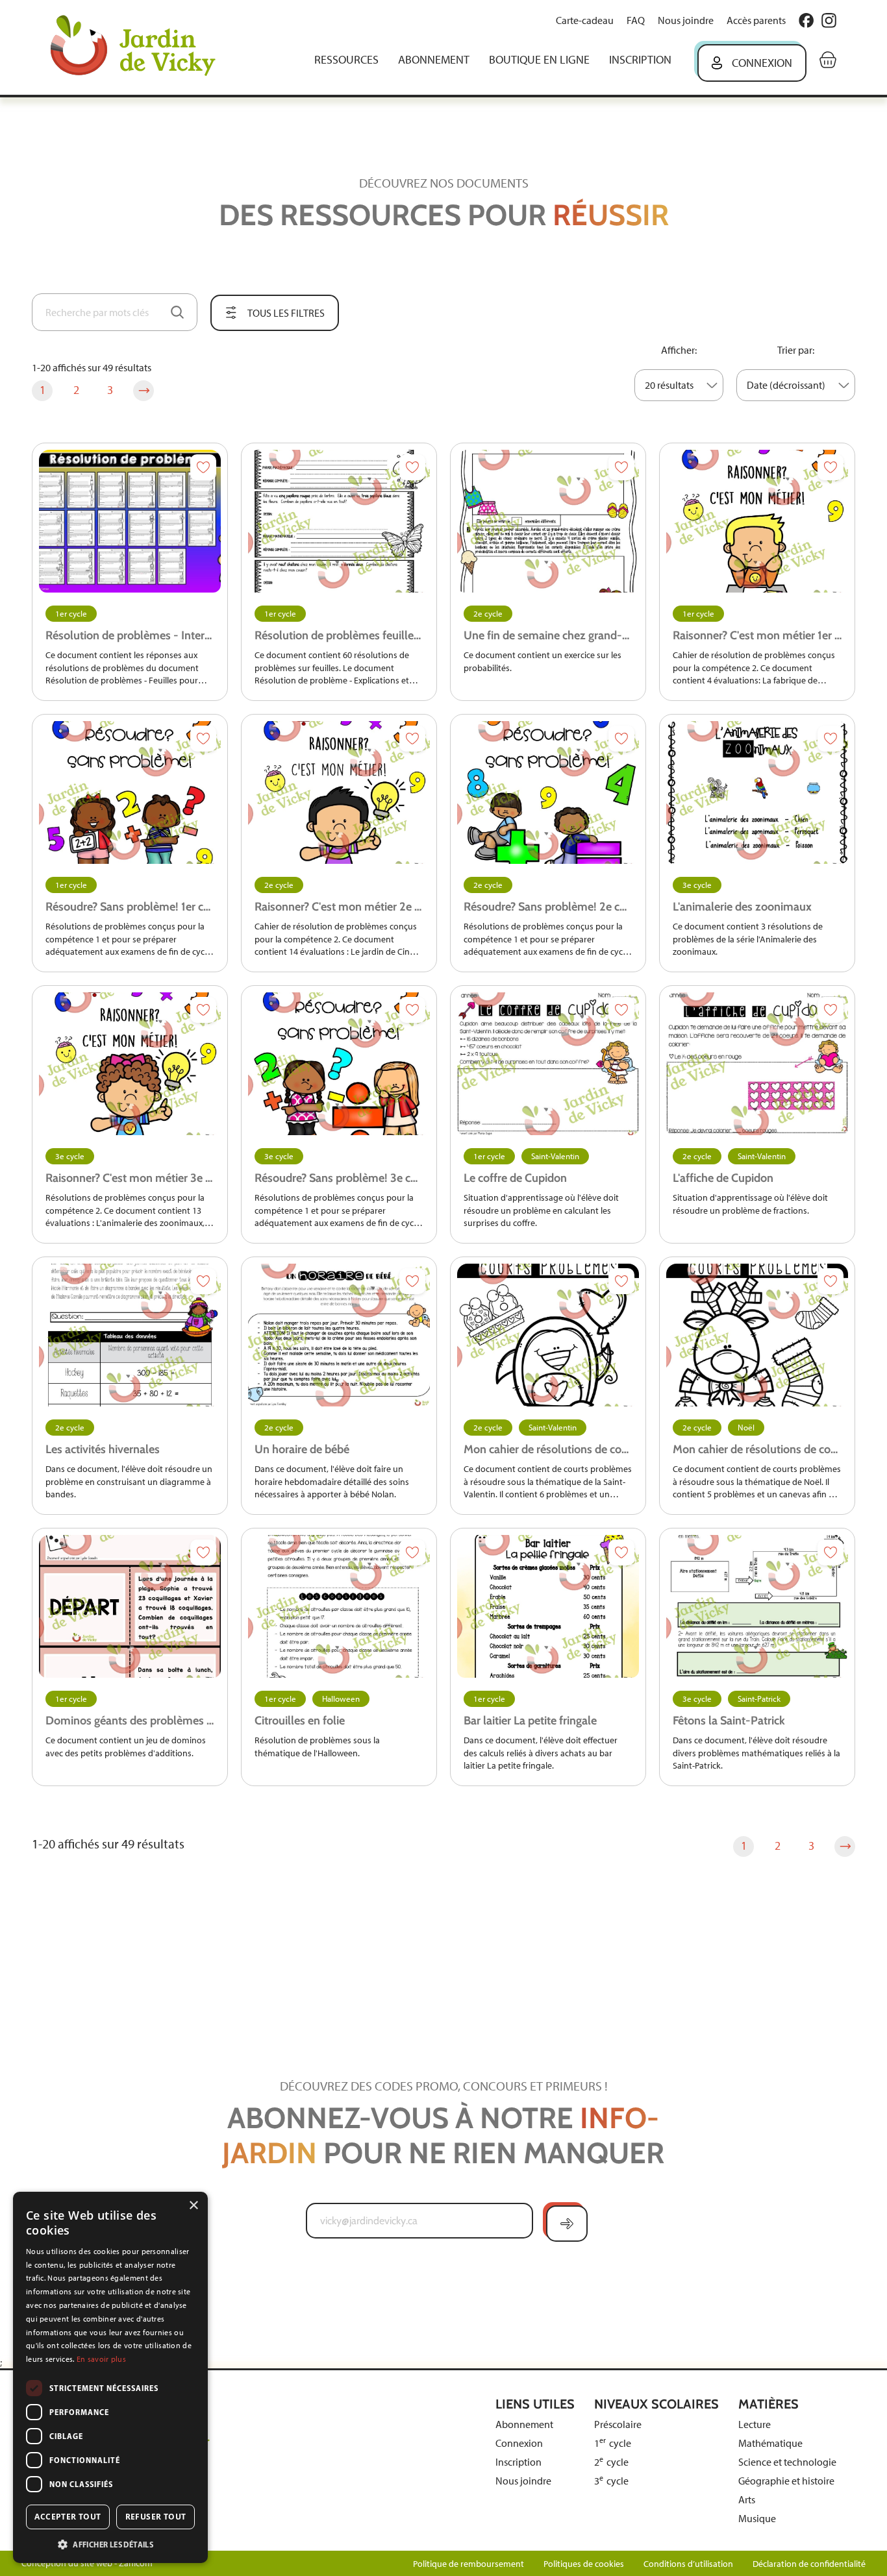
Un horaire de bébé (302, 1449)
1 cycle (613, 2443)
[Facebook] (806, 20)
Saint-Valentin (555, 1156)
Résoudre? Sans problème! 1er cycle (130, 907)
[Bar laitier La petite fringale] (548, 1606)
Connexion (762, 63)
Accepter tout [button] (68, 2517)
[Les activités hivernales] (130, 1335)
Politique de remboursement (468, 2564)
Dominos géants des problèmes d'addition (130, 1721)
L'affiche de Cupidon (723, 1178)
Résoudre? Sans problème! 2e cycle (548, 907)
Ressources (346, 60)
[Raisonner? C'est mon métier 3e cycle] (130, 1064)
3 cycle (611, 2481)
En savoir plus (101, 2359)
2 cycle (611, 2462)
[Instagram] (829, 20)
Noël (746, 1428)
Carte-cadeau (585, 20)
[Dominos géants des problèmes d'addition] (130, 1606)
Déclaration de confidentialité (809, 2564)
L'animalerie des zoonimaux (742, 907)
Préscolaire (618, 2424)
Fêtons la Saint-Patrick (729, 1721)
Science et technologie (787, 2462)
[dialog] (110, 2377)
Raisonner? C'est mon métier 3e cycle (130, 1178)
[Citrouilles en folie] (339, 1606)
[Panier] (828, 60)
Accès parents (756, 20)
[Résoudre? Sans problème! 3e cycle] (339, 1064)
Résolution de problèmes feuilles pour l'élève (339, 635)
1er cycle (71, 614)
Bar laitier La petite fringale (530, 1721)
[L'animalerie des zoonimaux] (757, 792)
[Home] (142, 47)
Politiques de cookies (584, 2564)
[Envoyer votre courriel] (567, 2224)
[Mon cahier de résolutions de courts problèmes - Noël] (757, 1335)
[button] (110, 2544)
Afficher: (679, 350)
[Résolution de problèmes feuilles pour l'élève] (339, 521)
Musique (757, 2519)
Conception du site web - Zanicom (87, 2563)
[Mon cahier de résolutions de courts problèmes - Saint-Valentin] (548, 1335)
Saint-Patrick (759, 1699)
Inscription (640, 60)
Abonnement (434, 60)
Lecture (755, 2424)
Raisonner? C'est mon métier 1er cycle (757, 635)
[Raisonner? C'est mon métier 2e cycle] (339, 792)
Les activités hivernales (103, 1449)
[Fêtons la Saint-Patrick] (757, 1606)
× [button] (193, 2206)
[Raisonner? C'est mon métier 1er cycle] (757, 521)
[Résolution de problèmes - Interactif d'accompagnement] (130, 521)
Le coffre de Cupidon (515, 1178)
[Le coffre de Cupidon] (548, 1064)
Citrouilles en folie (300, 1721)
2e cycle (488, 614)
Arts (747, 2500)
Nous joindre (686, 20)
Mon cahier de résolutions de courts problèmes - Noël (757, 1449)
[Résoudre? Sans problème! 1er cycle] (130, 792)
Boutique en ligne (539, 60)
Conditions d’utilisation (688, 2564)
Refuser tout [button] (156, 2517)
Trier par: (796, 350)
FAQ (636, 20)
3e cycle (697, 885)
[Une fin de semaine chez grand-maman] (548, 521)
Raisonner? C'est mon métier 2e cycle (339, 907)
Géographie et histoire (786, 2481)
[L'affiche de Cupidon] (757, 1064)
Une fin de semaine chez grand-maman (548, 635)
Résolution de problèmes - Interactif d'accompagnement (130, 635)
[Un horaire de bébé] (339, 1335)
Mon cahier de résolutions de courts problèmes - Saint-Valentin (548, 1449)
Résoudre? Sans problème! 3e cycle (339, 1178)
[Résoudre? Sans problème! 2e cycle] (548, 792)
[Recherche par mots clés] (177, 312)
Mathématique (770, 2443)
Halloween (341, 1699)
